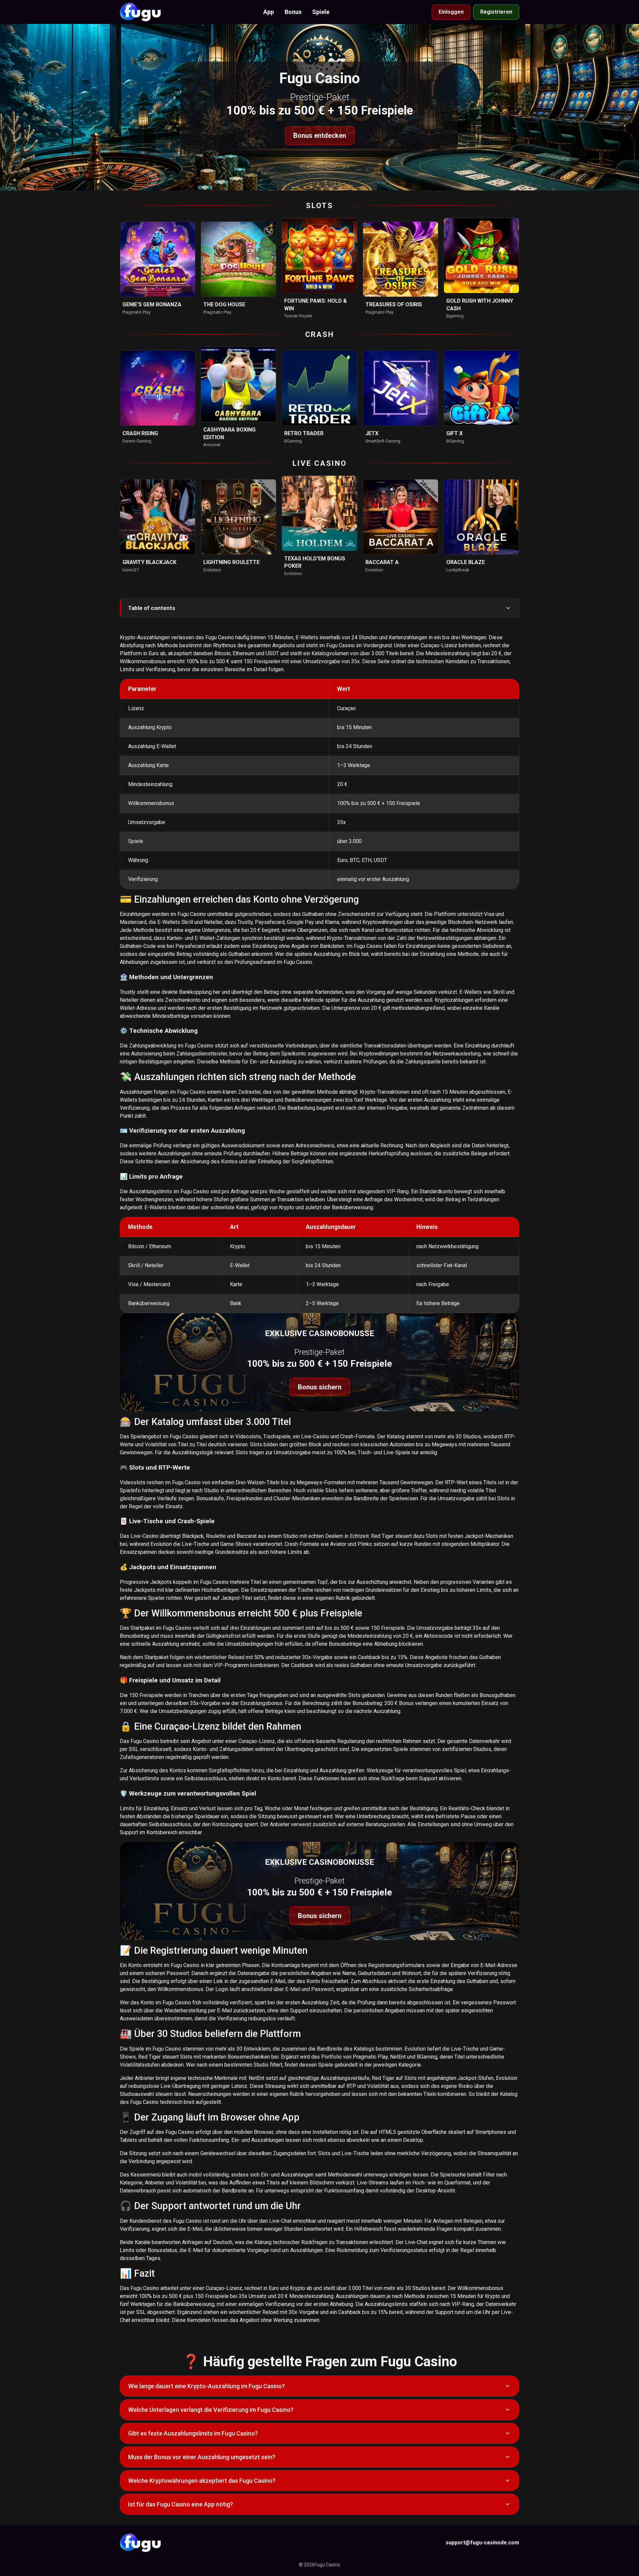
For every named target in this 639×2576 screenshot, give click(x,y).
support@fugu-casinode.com (482, 2543)
